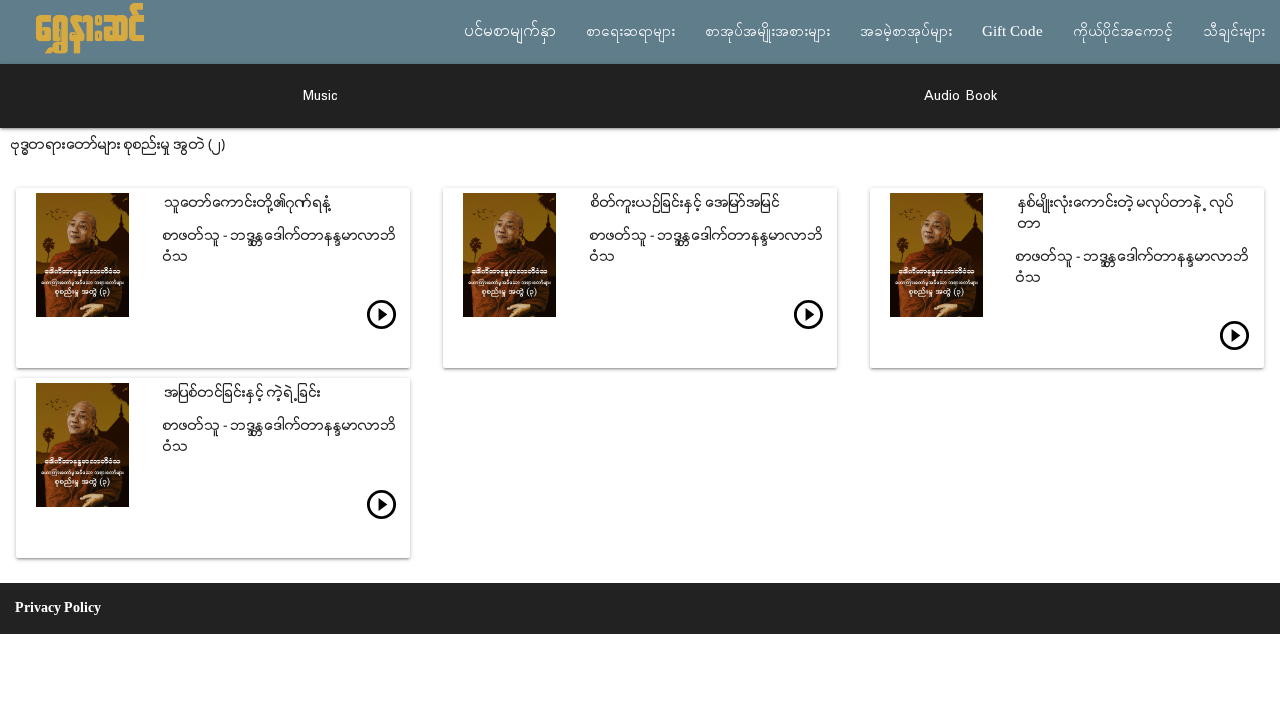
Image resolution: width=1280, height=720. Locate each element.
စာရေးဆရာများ (630, 32)
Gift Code (1012, 32)
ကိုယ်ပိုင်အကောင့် (1123, 32)
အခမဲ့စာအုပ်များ (906, 32)
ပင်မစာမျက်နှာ (510, 32)
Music (320, 96)
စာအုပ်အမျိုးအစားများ (767, 32)
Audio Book (960, 96)
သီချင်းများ (1234, 32)
